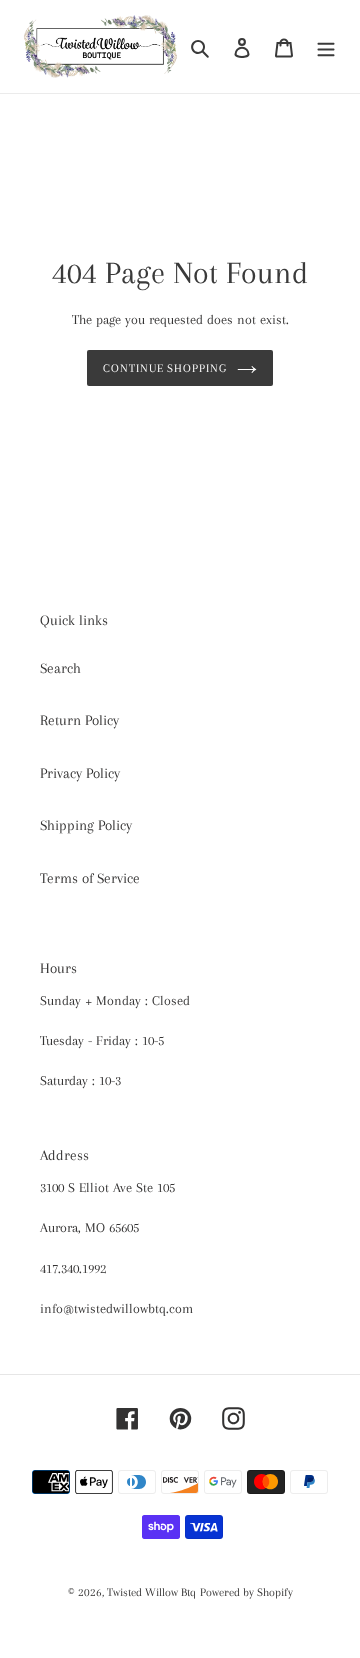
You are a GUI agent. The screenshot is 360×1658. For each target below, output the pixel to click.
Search (60, 668)
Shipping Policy (86, 825)
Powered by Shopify (246, 1592)
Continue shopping (165, 368)
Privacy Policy (80, 773)
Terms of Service (90, 878)
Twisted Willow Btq (151, 1592)
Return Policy (79, 720)
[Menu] (326, 46)
